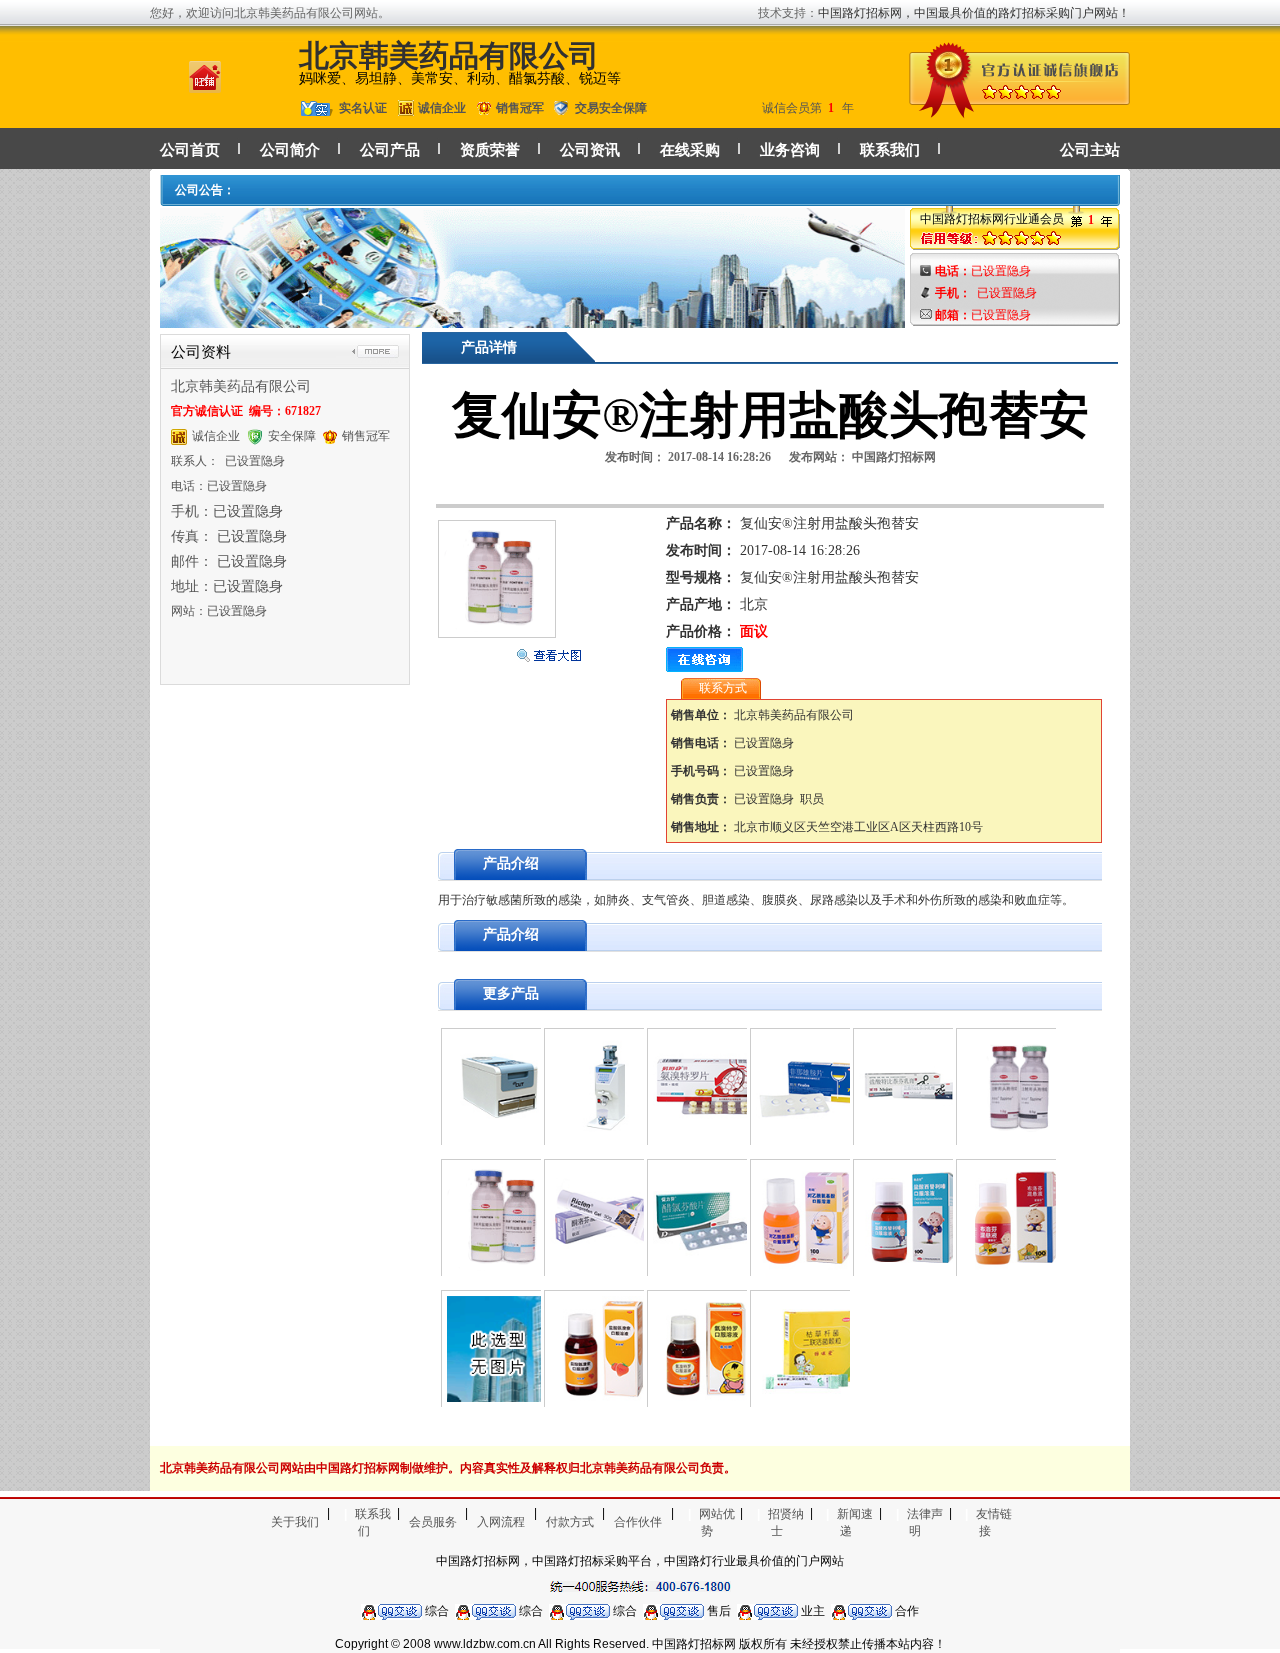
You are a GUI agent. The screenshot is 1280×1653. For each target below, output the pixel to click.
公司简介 (290, 150)
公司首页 (190, 150)
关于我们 (295, 1522)
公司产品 (390, 150)
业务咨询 (790, 150)
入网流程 (501, 1522)
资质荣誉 (490, 150)
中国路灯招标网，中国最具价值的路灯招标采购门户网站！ (974, 13)
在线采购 (690, 150)
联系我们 (890, 150)
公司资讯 (590, 150)
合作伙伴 (638, 1522)
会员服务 (433, 1522)
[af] (532, 318)
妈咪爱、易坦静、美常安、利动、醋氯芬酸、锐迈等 (460, 78)
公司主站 (1090, 150)
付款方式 (570, 1522)
